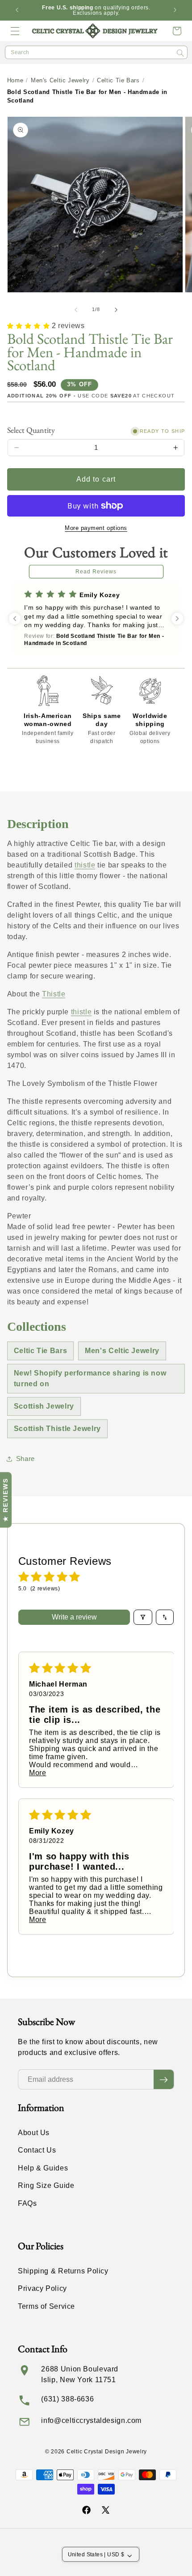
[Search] (180, 53)
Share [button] (25, 1459)
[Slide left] (76, 310)
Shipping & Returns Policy (63, 2271)
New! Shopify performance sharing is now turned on (90, 1378)
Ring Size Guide (46, 2185)
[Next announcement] (175, 10)
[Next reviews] (177, 619)
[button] (15, 31)
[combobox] (96, 52)
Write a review (74, 1617)
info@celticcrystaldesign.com (91, 2420)
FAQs (27, 2203)
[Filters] (143, 1617)
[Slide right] (116, 310)
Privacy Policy (42, 2288)
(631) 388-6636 (67, 2399)
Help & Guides (43, 2168)
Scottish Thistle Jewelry (57, 1429)
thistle (85, 865)
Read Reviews (96, 572)
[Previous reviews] (15, 619)
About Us (34, 2133)
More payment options (96, 528)
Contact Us (37, 2150)
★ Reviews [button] (5, 1500)
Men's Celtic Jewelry (60, 80)
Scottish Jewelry (44, 1406)
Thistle (54, 994)
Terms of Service (46, 2306)
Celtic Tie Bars (118, 80)
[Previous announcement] (17, 10)
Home (15, 80)
